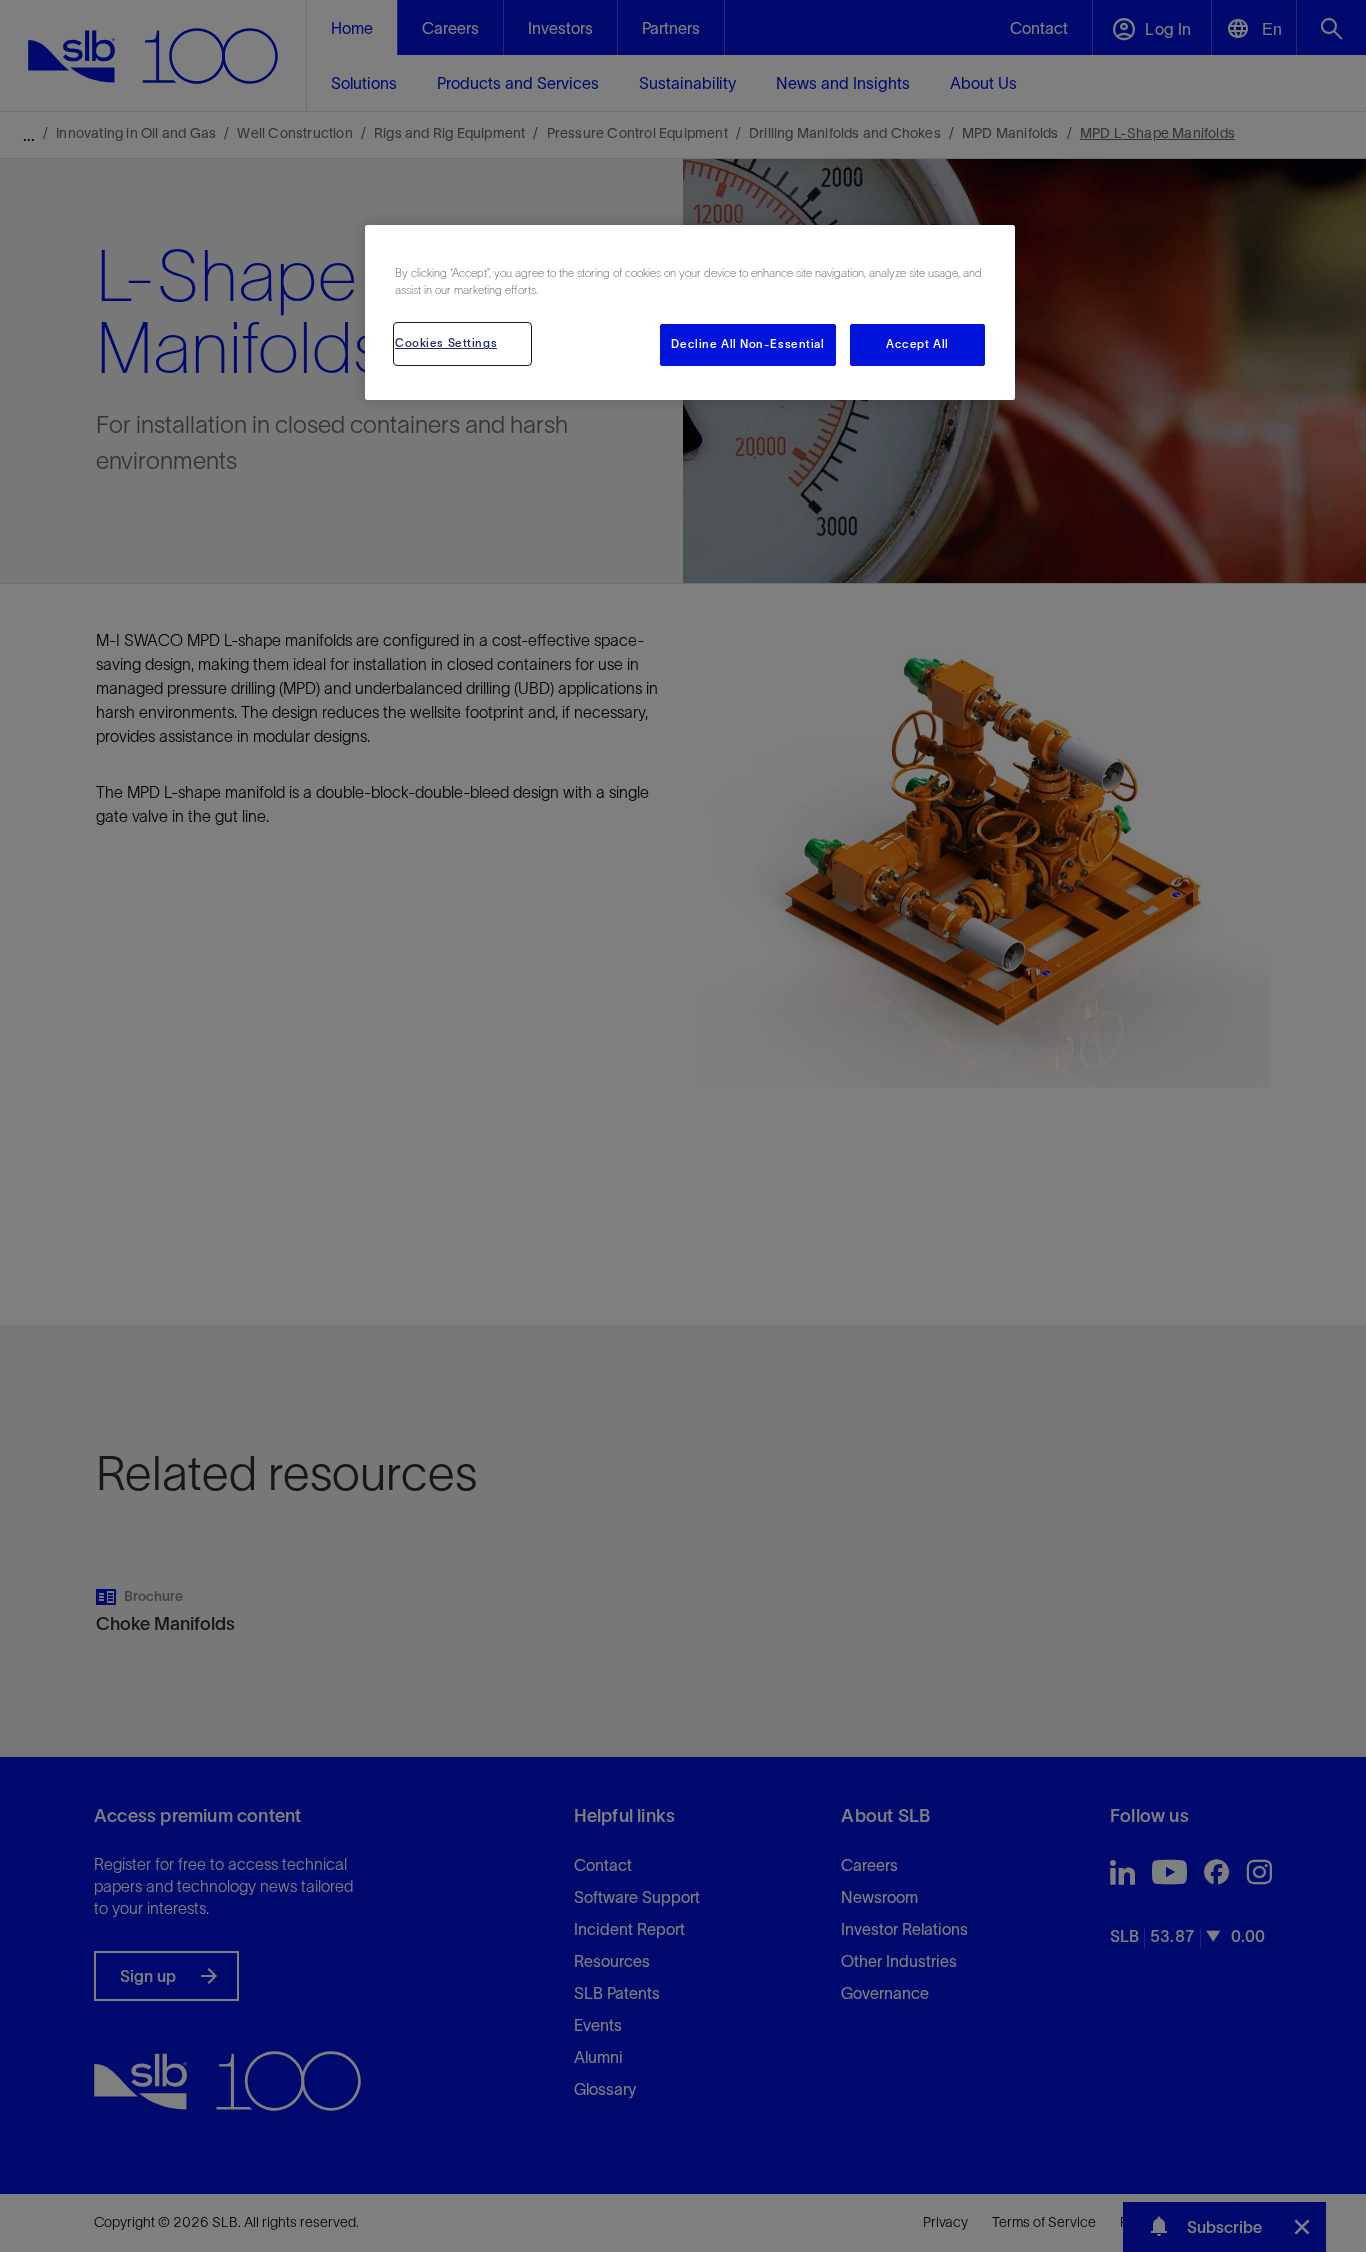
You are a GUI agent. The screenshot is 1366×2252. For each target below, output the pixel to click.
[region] (690, 312)
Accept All (917, 344)
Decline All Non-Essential (747, 344)
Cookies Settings (446, 343)
